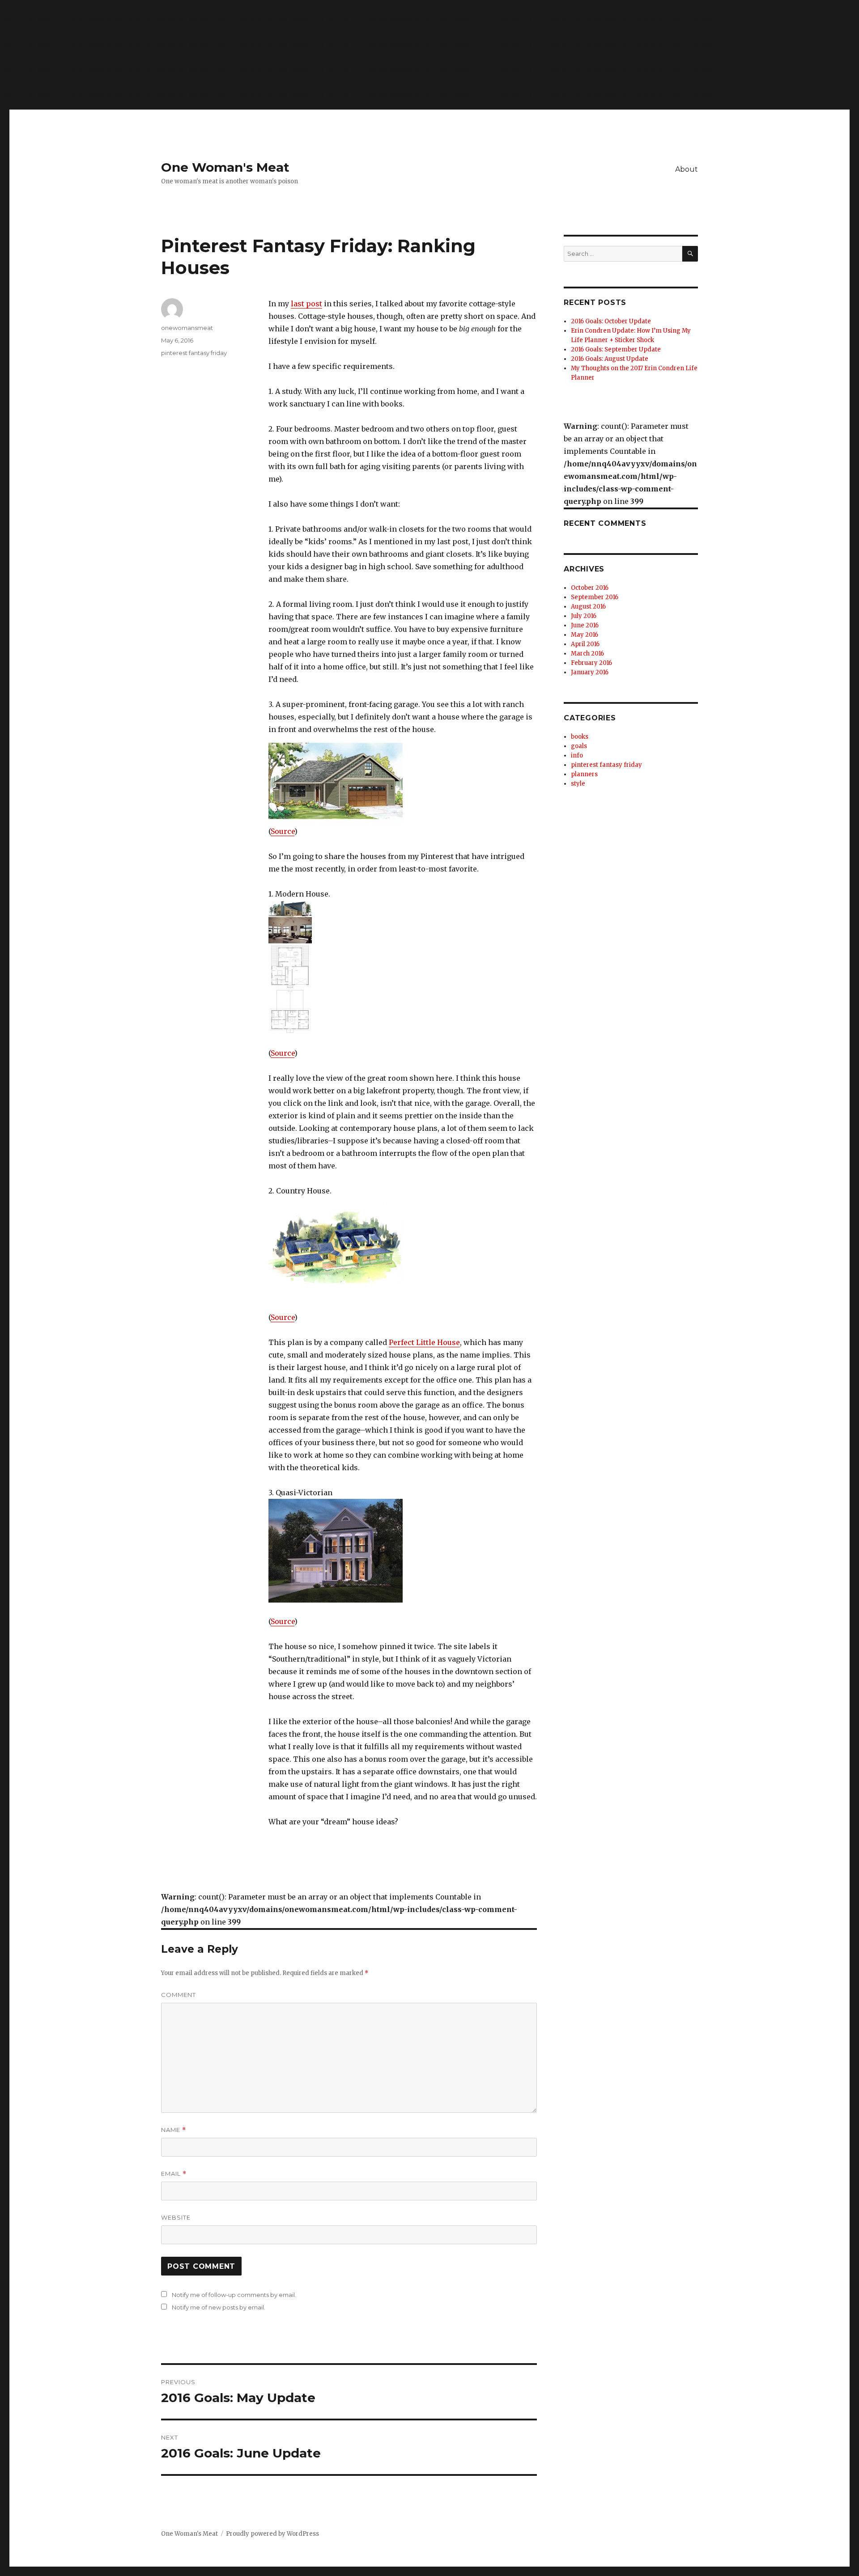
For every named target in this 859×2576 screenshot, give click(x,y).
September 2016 (595, 597)
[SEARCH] (690, 254)
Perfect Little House (424, 1342)
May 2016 (585, 635)
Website (176, 2217)
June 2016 (585, 625)
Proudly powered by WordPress (272, 2534)
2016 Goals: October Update (611, 321)
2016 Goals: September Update (616, 349)
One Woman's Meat (225, 167)
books (580, 737)
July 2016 (584, 616)
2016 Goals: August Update (610, 359)
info (577, 755)
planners (584, 774)
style (578, 784)
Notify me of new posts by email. (219, 2307)
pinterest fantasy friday (194, 353)
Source (283, 831)
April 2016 (585, 644)
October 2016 (590, 588)
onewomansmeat (187, 328)
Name (174, 2130)
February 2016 (591, 663)
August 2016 (588, 607)
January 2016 (590, 672)
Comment (179, 1995)
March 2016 (587, 654)
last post (306, 304)
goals (579, 746)
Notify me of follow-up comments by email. (234, 2295)
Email (174, 2174)
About (687, 169)
